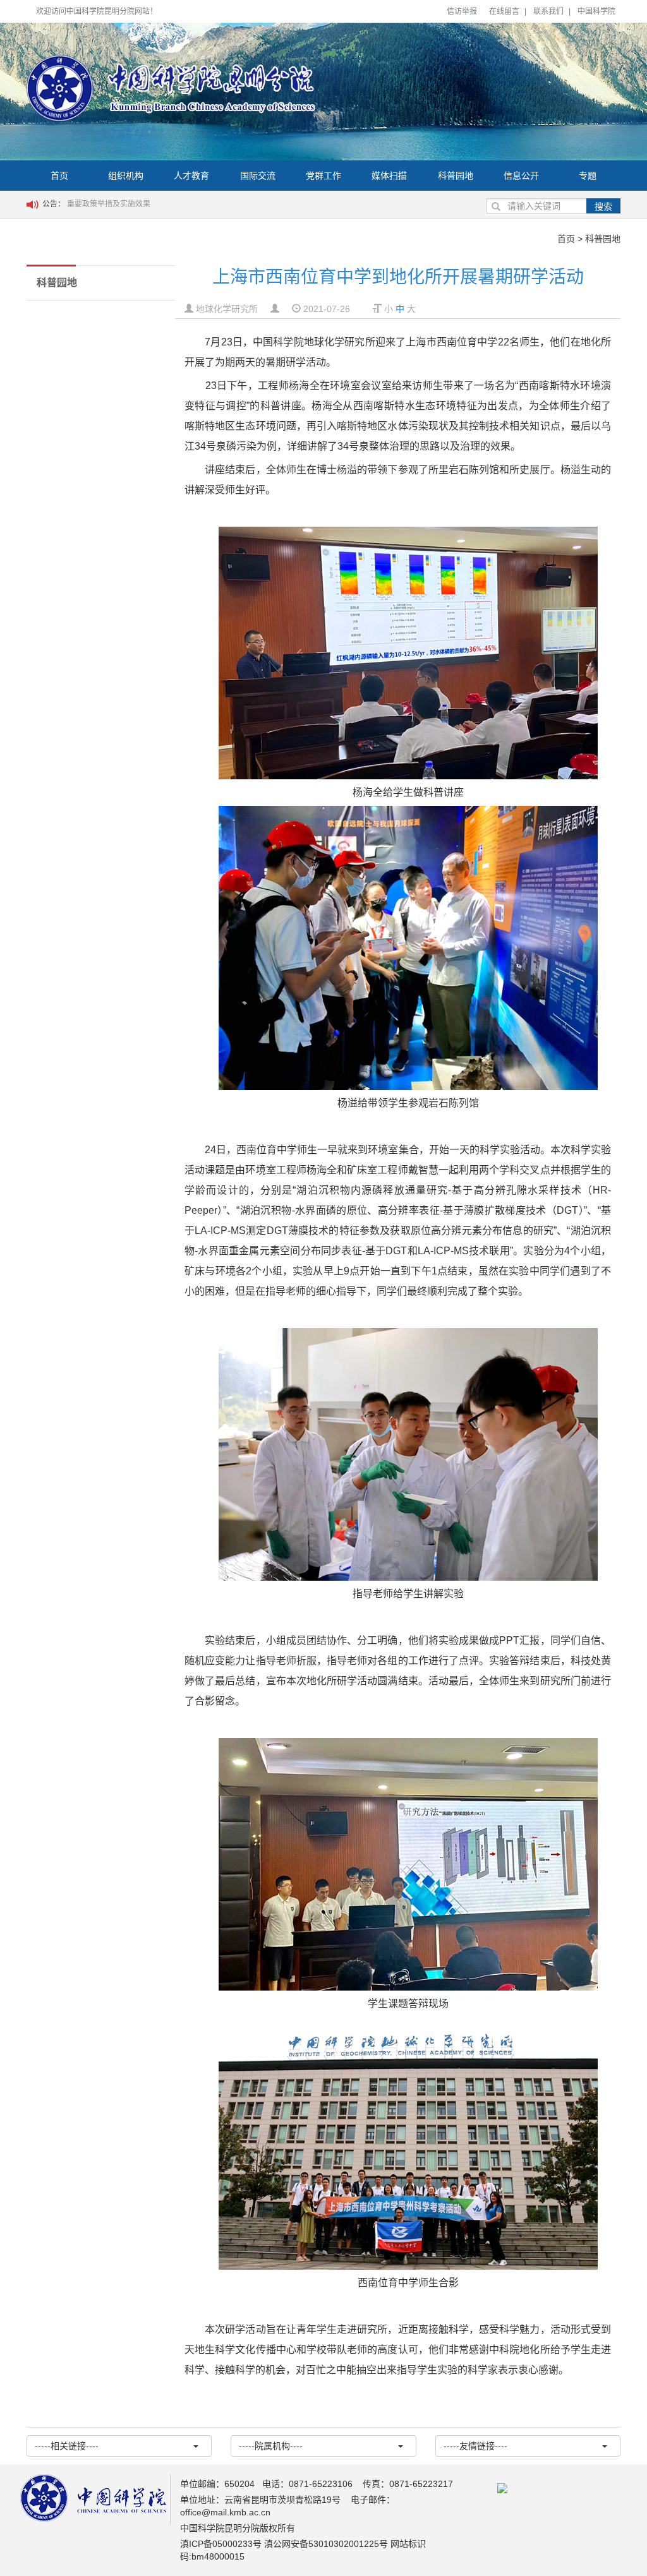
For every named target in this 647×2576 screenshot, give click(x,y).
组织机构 (126, 176)
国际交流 (258, 176)
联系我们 (548, 11)
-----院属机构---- (271, 2446)
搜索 (603, 207)
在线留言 (504, 11)
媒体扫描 (389, 176)
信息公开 (521, 176)
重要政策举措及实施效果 (109, 204)
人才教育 (191, 176)
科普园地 (456, 176)
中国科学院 (596, 11)
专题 (588, 176)
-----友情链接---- (475, 2446)
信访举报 (462, 11)
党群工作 (323, 176)
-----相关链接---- (67, 2446)
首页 (59, 176)
